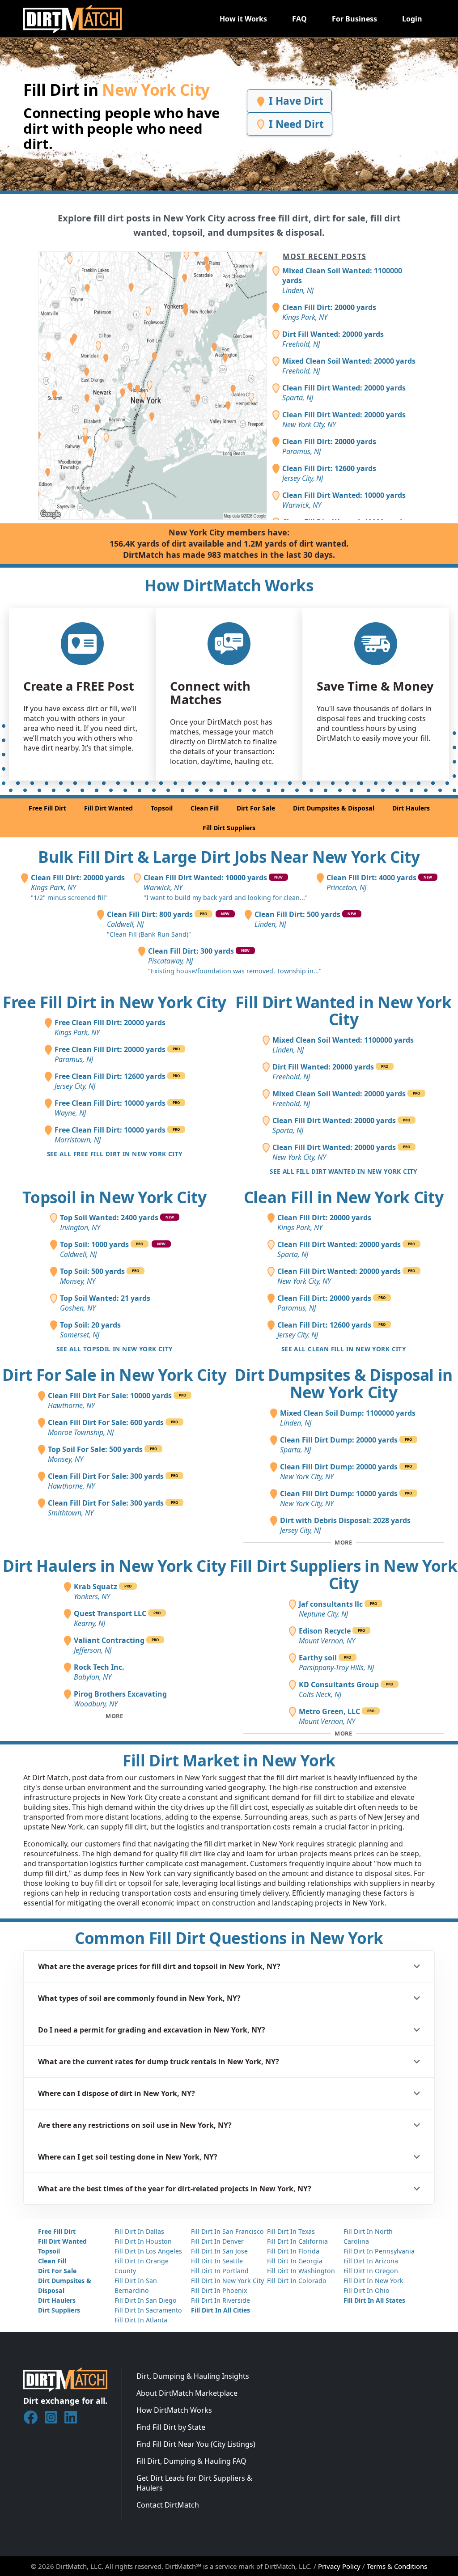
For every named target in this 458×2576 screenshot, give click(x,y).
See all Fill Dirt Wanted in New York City (343, 1171)
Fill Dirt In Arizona (371, 2261)
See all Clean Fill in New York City (343, 1349)
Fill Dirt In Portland (220, 2271)
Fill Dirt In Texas (291, 2231)
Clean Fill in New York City (344, 1197)
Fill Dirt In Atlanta (141, 2320)
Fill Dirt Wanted (108, 808)
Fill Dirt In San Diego (146, 2300)
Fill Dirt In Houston (143, 2241)
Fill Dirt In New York (373, 2281)
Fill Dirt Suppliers (229, 828)
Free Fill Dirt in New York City (114, 1002)
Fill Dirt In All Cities (221, 2310)
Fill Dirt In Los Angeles (148, 2251)
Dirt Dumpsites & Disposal (334, 808)
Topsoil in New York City (114, 1197)
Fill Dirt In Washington (301, 2271)
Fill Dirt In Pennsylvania (379, 2251)
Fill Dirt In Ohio (367, 2290)
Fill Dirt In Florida (293, 2251)
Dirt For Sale (256, 808)
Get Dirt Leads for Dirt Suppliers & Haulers (194, 2483)
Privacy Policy (339, 2566)
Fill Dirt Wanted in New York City (343, 1011)
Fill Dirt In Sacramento (148, 2310)
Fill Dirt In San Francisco (227, 2231)
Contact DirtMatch (168, 2505)
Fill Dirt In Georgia (295, 2261)
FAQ (299, 19)
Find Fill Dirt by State (171, 2427)
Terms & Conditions (397, 2566)
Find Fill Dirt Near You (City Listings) (196, 2444)
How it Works (243, 19)
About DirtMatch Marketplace (187, 2393)
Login (412, 19)
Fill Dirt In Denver (217, 2241)
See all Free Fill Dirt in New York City (115, 1154)
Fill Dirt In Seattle (217, 2261)
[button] (229, 1966)
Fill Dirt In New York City (227, 2281)
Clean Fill (205, 808)
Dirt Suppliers (59, 2310)
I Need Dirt (295, 124)
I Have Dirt (295, 101)
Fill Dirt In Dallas (139, 2231)
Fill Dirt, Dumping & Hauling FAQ (191, 2461)
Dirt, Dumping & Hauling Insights (193, 2376)
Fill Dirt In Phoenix (219, 2290)
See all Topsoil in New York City (114, 1349)
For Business (354, 19)
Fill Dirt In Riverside (221, 2300)
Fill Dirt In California (297, 2241)
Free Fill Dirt (47, 808)
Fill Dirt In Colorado (297, 2281)
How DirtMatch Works (174, 2410)
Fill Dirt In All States (374, 2300)
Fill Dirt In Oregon (371, 2271)
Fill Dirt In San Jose (219, 2251)
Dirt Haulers (411, 808)
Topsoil (162, 808)
